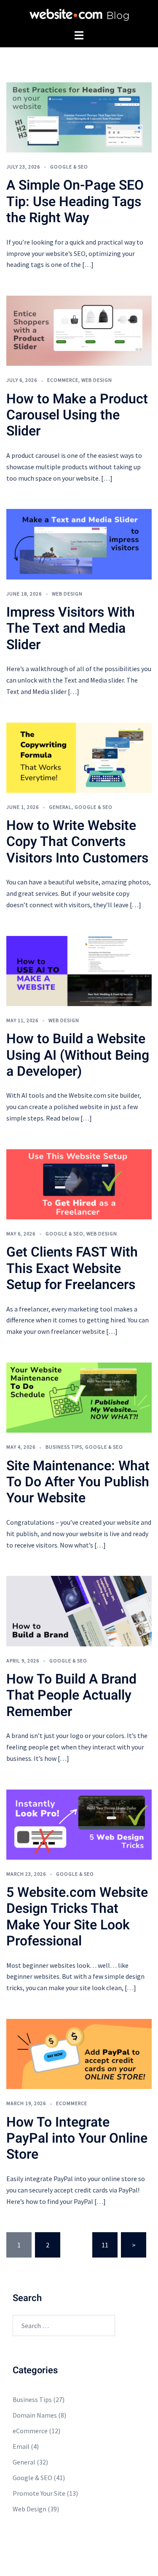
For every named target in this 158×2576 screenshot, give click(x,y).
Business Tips (64, 1447)
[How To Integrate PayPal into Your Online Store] (79, 2053)
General (60, 807)
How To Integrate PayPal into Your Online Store (77, 2138)
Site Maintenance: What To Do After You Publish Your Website (78, 1482)
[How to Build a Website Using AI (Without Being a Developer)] (79, 970)
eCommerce (63, 380)
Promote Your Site (39, 2493)
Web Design (97, 380)
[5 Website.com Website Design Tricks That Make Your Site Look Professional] (79, 1824)
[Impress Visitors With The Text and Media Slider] (79, 543)
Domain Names (35, 2415)
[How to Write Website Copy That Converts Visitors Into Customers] (79, 757)
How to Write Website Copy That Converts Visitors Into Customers (77, 842)
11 (105, 2245)
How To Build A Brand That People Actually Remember (71, 1695)
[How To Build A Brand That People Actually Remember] (79, 1610)
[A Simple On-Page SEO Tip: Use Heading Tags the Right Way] (79, 117)
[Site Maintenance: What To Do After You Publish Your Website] (79, 1397)
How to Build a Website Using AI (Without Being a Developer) (78, 1055)
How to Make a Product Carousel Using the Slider (77, 415)
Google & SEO (69, 167)
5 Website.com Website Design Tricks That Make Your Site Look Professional (77, 1917)
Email (21, 2446)
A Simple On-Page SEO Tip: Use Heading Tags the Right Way (75, 201)
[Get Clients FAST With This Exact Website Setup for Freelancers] (79, 1183)
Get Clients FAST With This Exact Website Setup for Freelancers (72, 1268)
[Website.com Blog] (79, 14)
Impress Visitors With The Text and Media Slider (71, 628)
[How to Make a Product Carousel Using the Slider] (79, 330)
